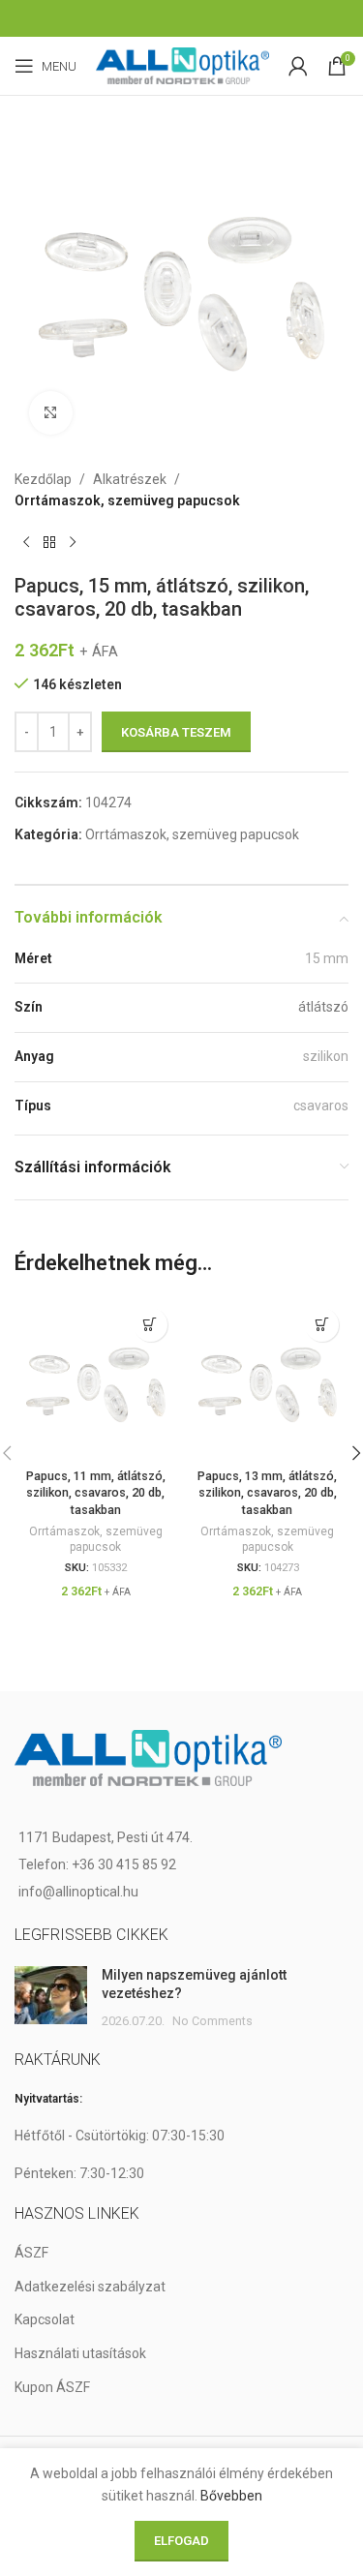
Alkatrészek (130, 479)
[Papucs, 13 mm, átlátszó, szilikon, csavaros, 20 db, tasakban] (268, 1379)
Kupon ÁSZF (52, 2387)
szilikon (326, 1056)
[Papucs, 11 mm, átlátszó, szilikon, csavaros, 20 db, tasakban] (96, 1379)
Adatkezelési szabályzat (90, 2287)
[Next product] (73, 543)
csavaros (321, 1106)
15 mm (327, 958)
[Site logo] (182, 65)
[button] (151, 1325)
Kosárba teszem (176, 732)
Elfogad (181, 2541)
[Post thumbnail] (51, 1999)
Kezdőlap (43, 479)
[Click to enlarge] (51, 413)
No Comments (212, 2021)
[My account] (298, 66)
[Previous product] (26, 543)
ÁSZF (31, 2253)
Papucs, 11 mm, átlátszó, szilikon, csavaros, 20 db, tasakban (96, 1493)
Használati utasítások (80, 2353)
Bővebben (231, 2496)
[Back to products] (49, 543)
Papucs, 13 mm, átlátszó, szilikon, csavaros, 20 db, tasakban (267, 1493)
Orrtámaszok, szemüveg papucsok (127, 500)
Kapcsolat (45, 2319)
